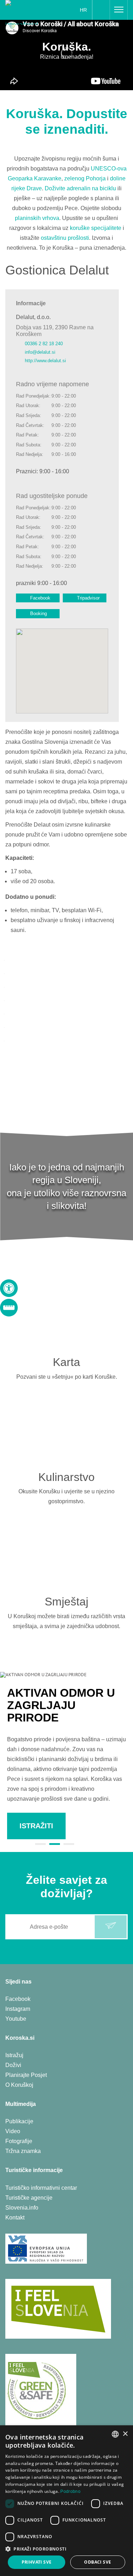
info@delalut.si (40, 352)
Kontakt (15, 2218)
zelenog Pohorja (85, 178)
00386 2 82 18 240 (44, 344)
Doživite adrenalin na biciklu (80, 188)
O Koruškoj (19, 2085)
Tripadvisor (88, 598)
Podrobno (70, 2491)
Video (13, 2131)
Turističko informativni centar (41, 2188)
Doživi (13, 2065)
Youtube (16, 2019)
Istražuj (14, 2055)
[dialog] (66, 2501)
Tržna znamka (23, 2151)
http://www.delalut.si (45, 361)
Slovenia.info (22, 2208)
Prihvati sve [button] (37, 2562)
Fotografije (19, 2141)
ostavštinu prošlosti (65, 238)
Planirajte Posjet (26, 2075)
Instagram (18, 2009)
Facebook (40, 598)
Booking (38, 613)
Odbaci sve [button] (98, 2562)
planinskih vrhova (37, 218)
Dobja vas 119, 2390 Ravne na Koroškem (55, 331)
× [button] (125, 2434)
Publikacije (19, 2121)
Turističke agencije (29, 2198)
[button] (66, 2549)
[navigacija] (119, 10)
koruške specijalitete (96, 228)
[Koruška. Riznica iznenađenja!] (27, 12)
